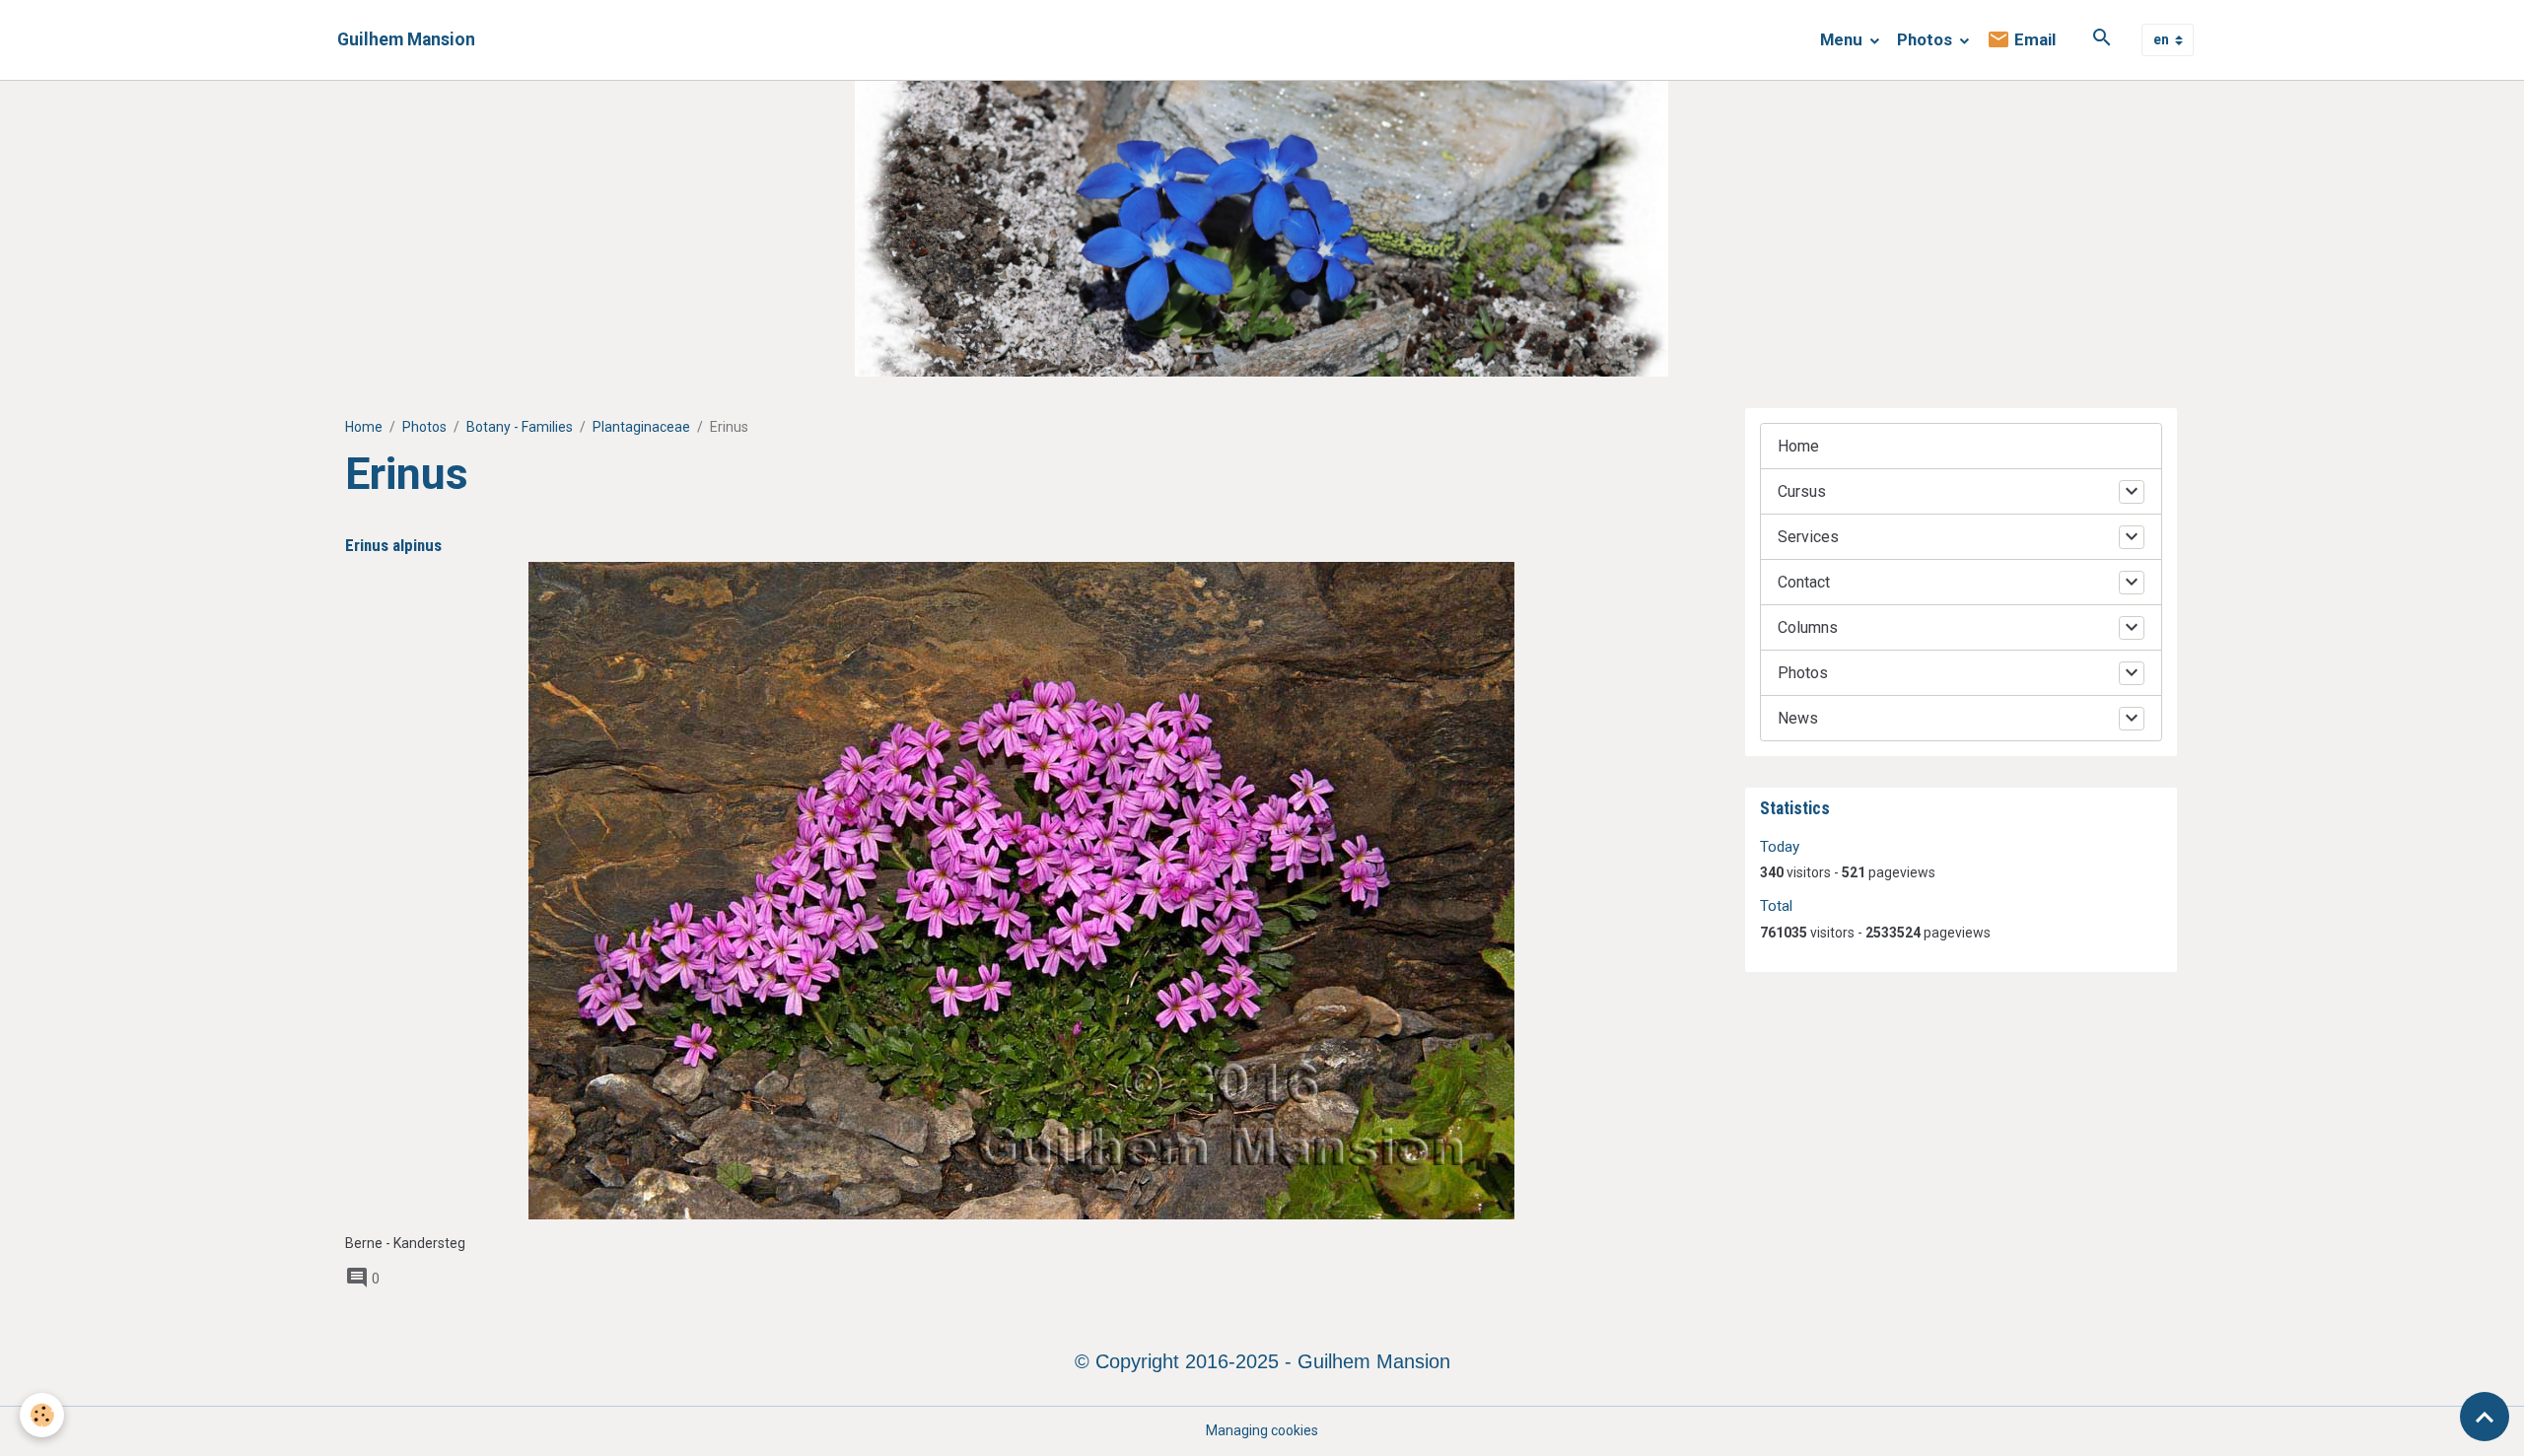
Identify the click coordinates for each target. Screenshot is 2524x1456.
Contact (1804, 582)
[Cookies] (42, 1415)
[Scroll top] (2485, 1417)
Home (364, 427)
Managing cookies (1262, 1430)
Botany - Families (520, 427)
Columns (1808, 627)
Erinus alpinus (393, 545)
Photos (1927, 39)
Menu (1843, 39)
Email (2033, 39)
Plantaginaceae (641, 427)
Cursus (1802, 491)
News (1798, 718)
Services (1808, 537)
